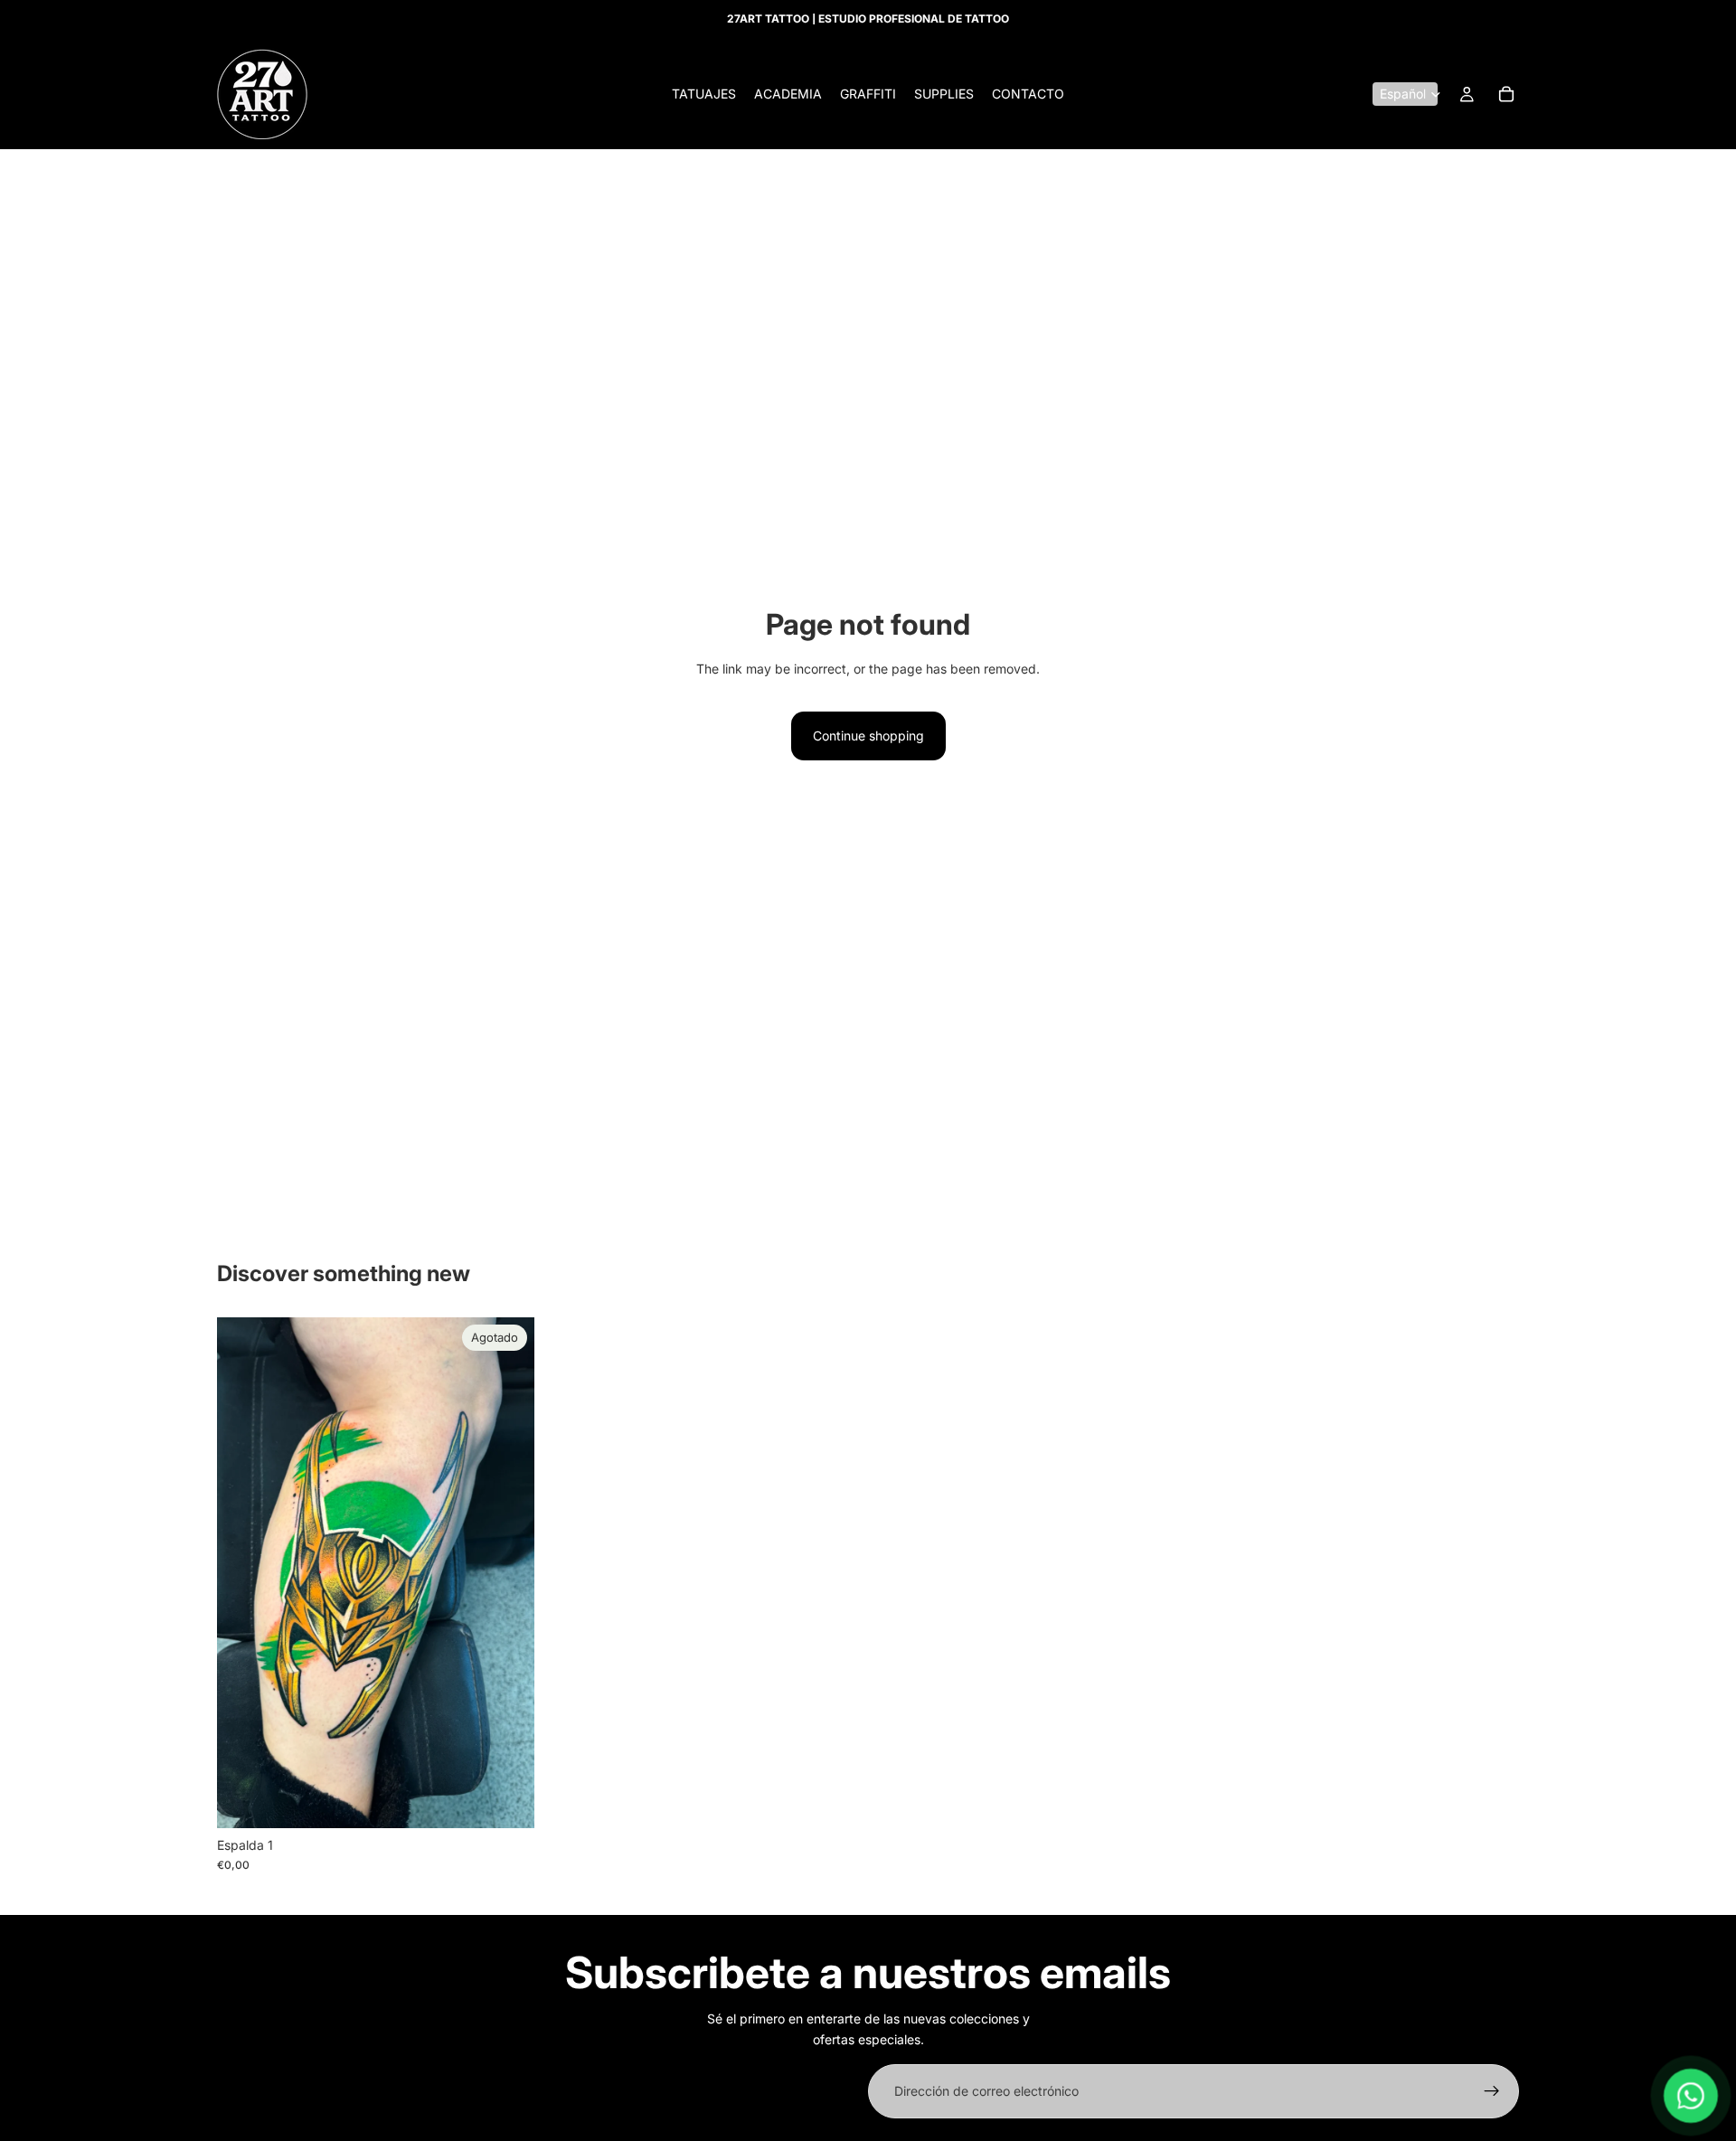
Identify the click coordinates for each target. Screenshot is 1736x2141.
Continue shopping (868, 736)
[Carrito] (1506, 94)
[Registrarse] (1492, 2091)
